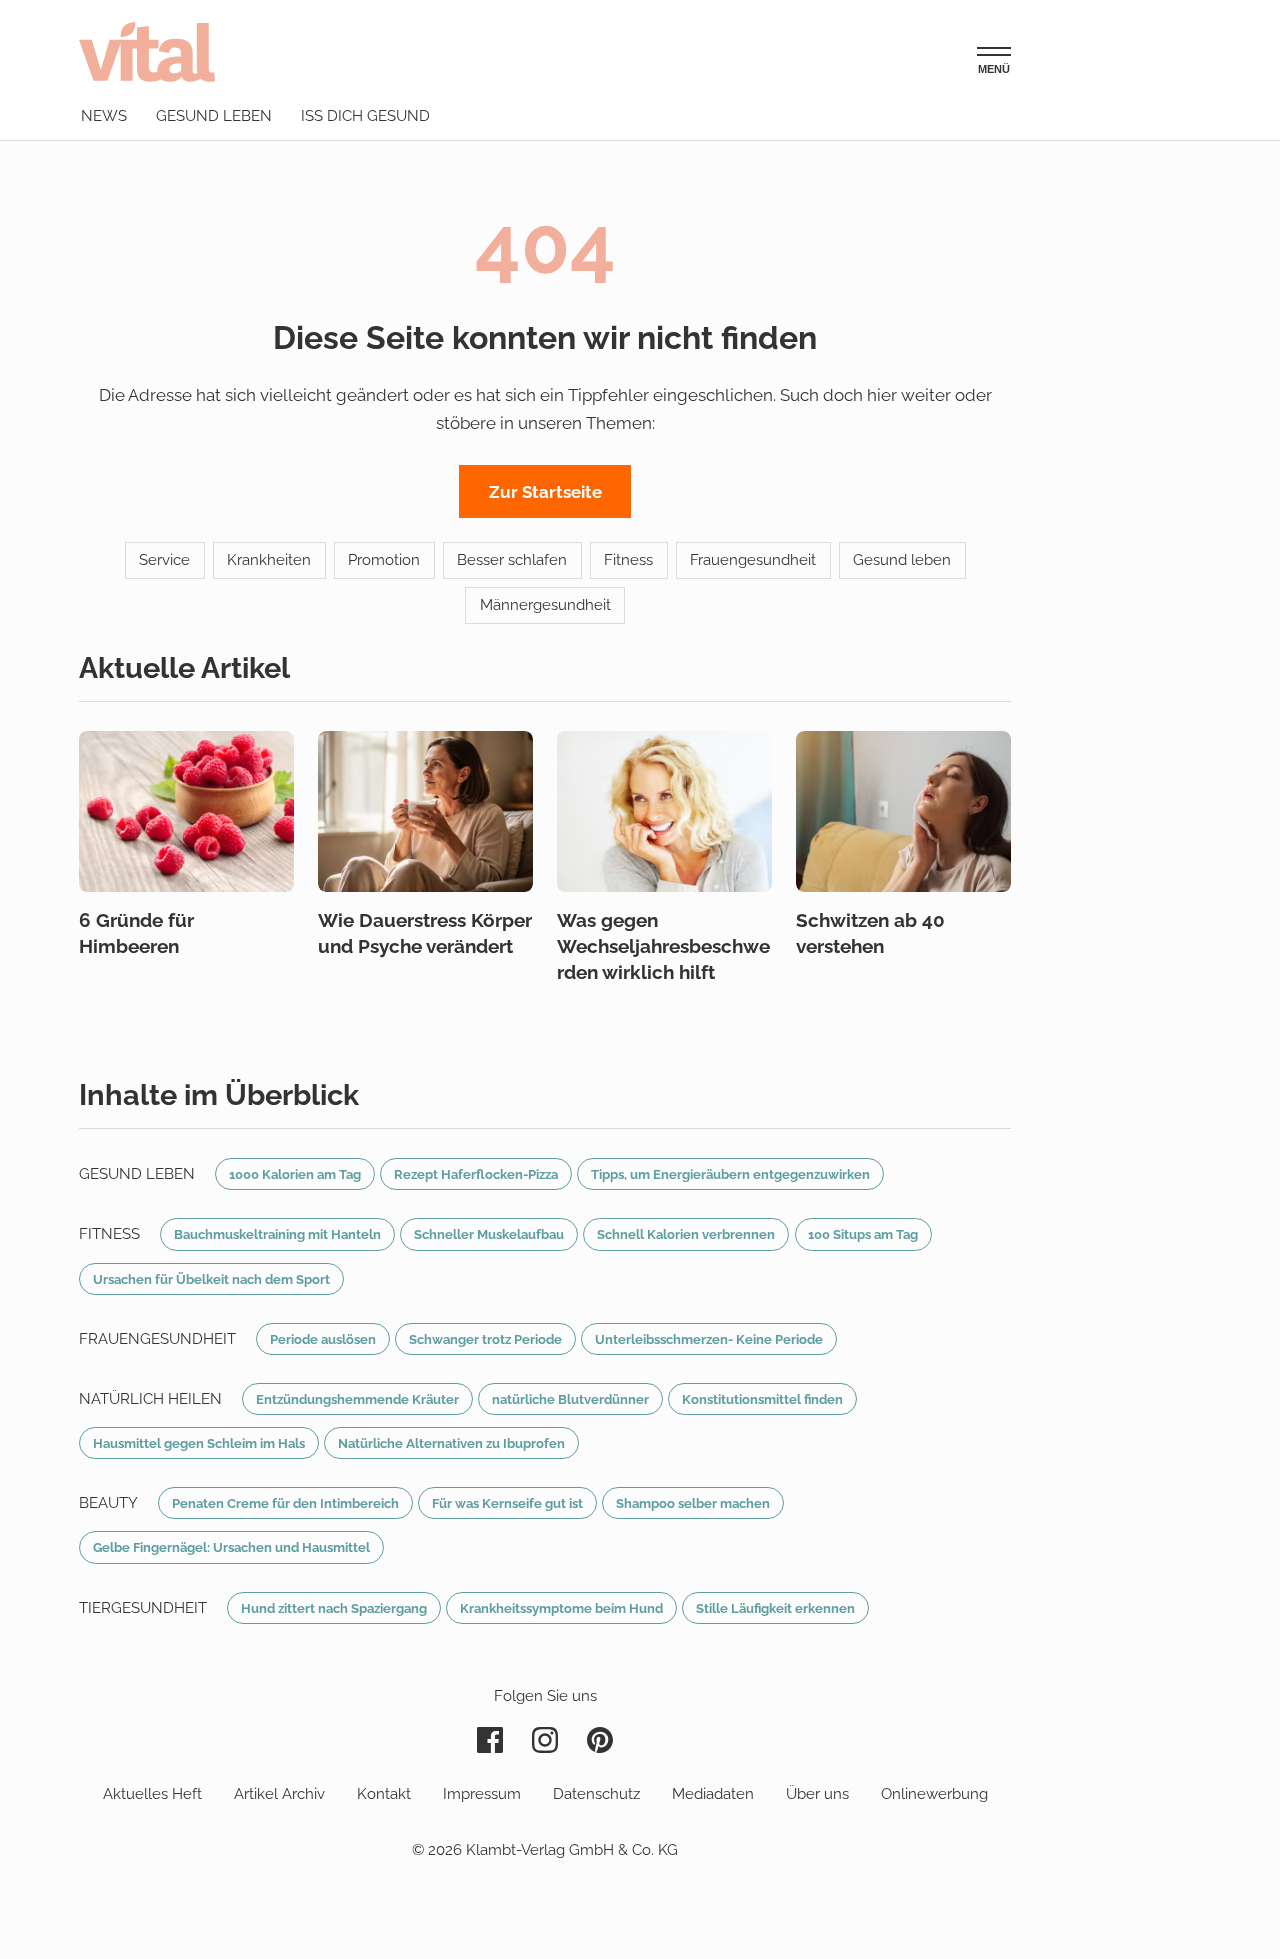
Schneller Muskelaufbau (489, 1234)
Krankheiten (269, 560)
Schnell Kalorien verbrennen (686, 1234)
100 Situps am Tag (863, 1234)
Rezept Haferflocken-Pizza (476, 1174)
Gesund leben (214, 116)
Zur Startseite (545, 492)
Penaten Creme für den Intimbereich (285, 1503)
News (104, 116)
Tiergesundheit (143, 1608)
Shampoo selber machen (693, 1503)
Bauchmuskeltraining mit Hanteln (277, 1234)
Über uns (817, 1794)
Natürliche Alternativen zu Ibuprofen (451, 1443)
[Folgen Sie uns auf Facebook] (490, 1740)
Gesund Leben (137, 1174)
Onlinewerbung (934, 1794)
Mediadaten (713, 1794)
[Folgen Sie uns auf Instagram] (545, 1740)
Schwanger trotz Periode (485, 1339)
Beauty (108, 1503)
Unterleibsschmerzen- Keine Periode (709, 1339)
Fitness (628, 560)
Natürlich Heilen (150, 1399)
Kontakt (384, 1794)
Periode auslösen (323, 1339)
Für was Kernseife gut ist (507, 1503)
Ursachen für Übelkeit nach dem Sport (211, 1279)
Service (164, 560)
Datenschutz (596, 1794)
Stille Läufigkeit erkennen (775, 1608)
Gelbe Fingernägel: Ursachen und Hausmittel (231, 1547)
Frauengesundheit (753, 560)
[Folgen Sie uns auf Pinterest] (600, 1740)
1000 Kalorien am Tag (295, 1174)
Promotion (384, 560)
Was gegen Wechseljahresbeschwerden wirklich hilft (663, 946)
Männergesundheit (545, 605)
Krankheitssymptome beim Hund (561, 1608)
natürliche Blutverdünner (570, 1399)
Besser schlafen (512, 560)
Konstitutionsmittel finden (762, 1399)
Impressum (482, 1794)
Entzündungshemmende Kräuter (357, 1399)
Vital (147, 51)
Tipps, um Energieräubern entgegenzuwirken (730, 1174)
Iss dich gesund (365, 116)
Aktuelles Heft (152, 1794)
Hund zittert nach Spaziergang (334, 1608)
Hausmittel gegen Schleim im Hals (199, 1443)
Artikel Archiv (279, 1794)
